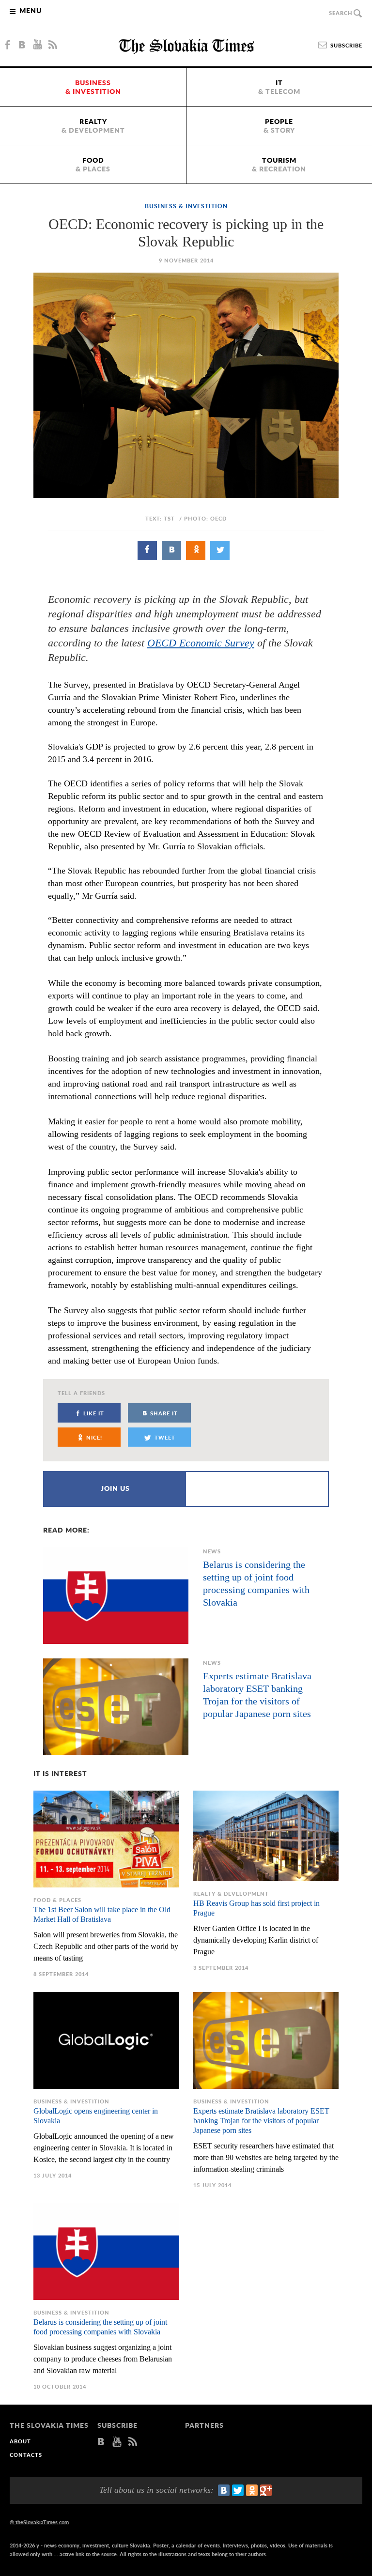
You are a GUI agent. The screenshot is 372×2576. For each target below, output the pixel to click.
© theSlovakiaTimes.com (39, 2522)
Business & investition (186, 206)
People (279, 126)
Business (93, 88)
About (20, 2442)
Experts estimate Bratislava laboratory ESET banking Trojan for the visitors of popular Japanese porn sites (257, 1695)
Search (341, 13)
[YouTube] (38, 45)
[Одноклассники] (252, 2490)
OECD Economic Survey (201, 643)
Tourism (279, 165)
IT (279, 88)
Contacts (26, 2455)
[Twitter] (220, 551)
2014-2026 (22, 2546)
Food (93, 165)
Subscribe (346, 46)
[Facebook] (8, 45)
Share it (164, 1414)
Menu (31, 11)
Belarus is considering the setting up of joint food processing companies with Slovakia (256, 1583)
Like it (94, 1414)
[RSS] (53, 45)
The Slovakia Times (186, 46)
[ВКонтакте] (224, 2490)
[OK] (196, 551)
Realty (93, 126)
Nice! (94, 1438)
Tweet (165, 1438)
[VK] (23, 45)
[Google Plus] (266, 2490)
